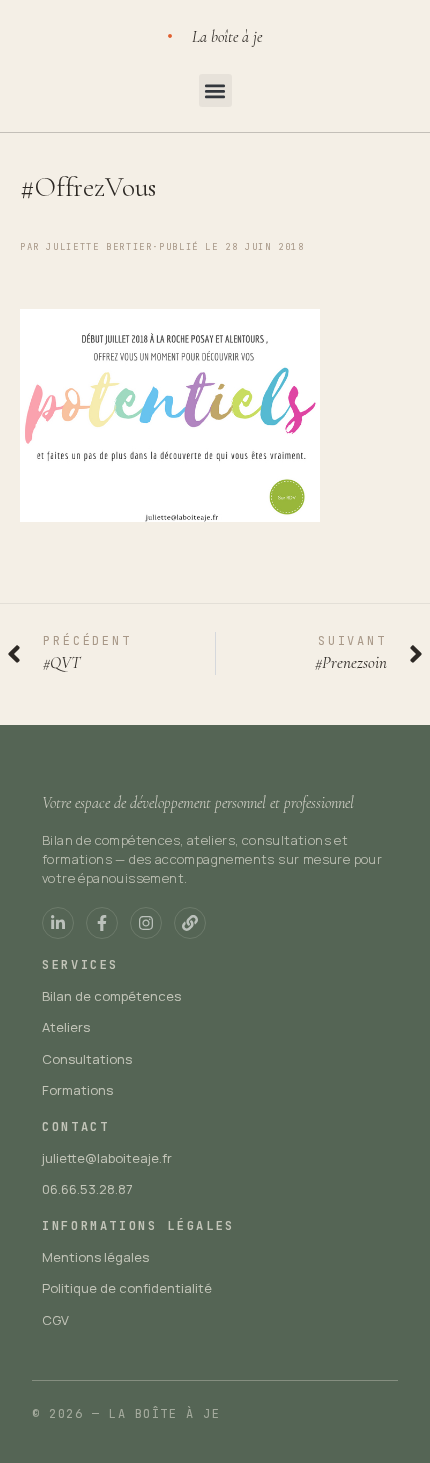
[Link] (190, 923)
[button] (215, 90)
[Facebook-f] (102, 923)
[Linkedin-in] (58, 923)
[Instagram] (146, 923)
